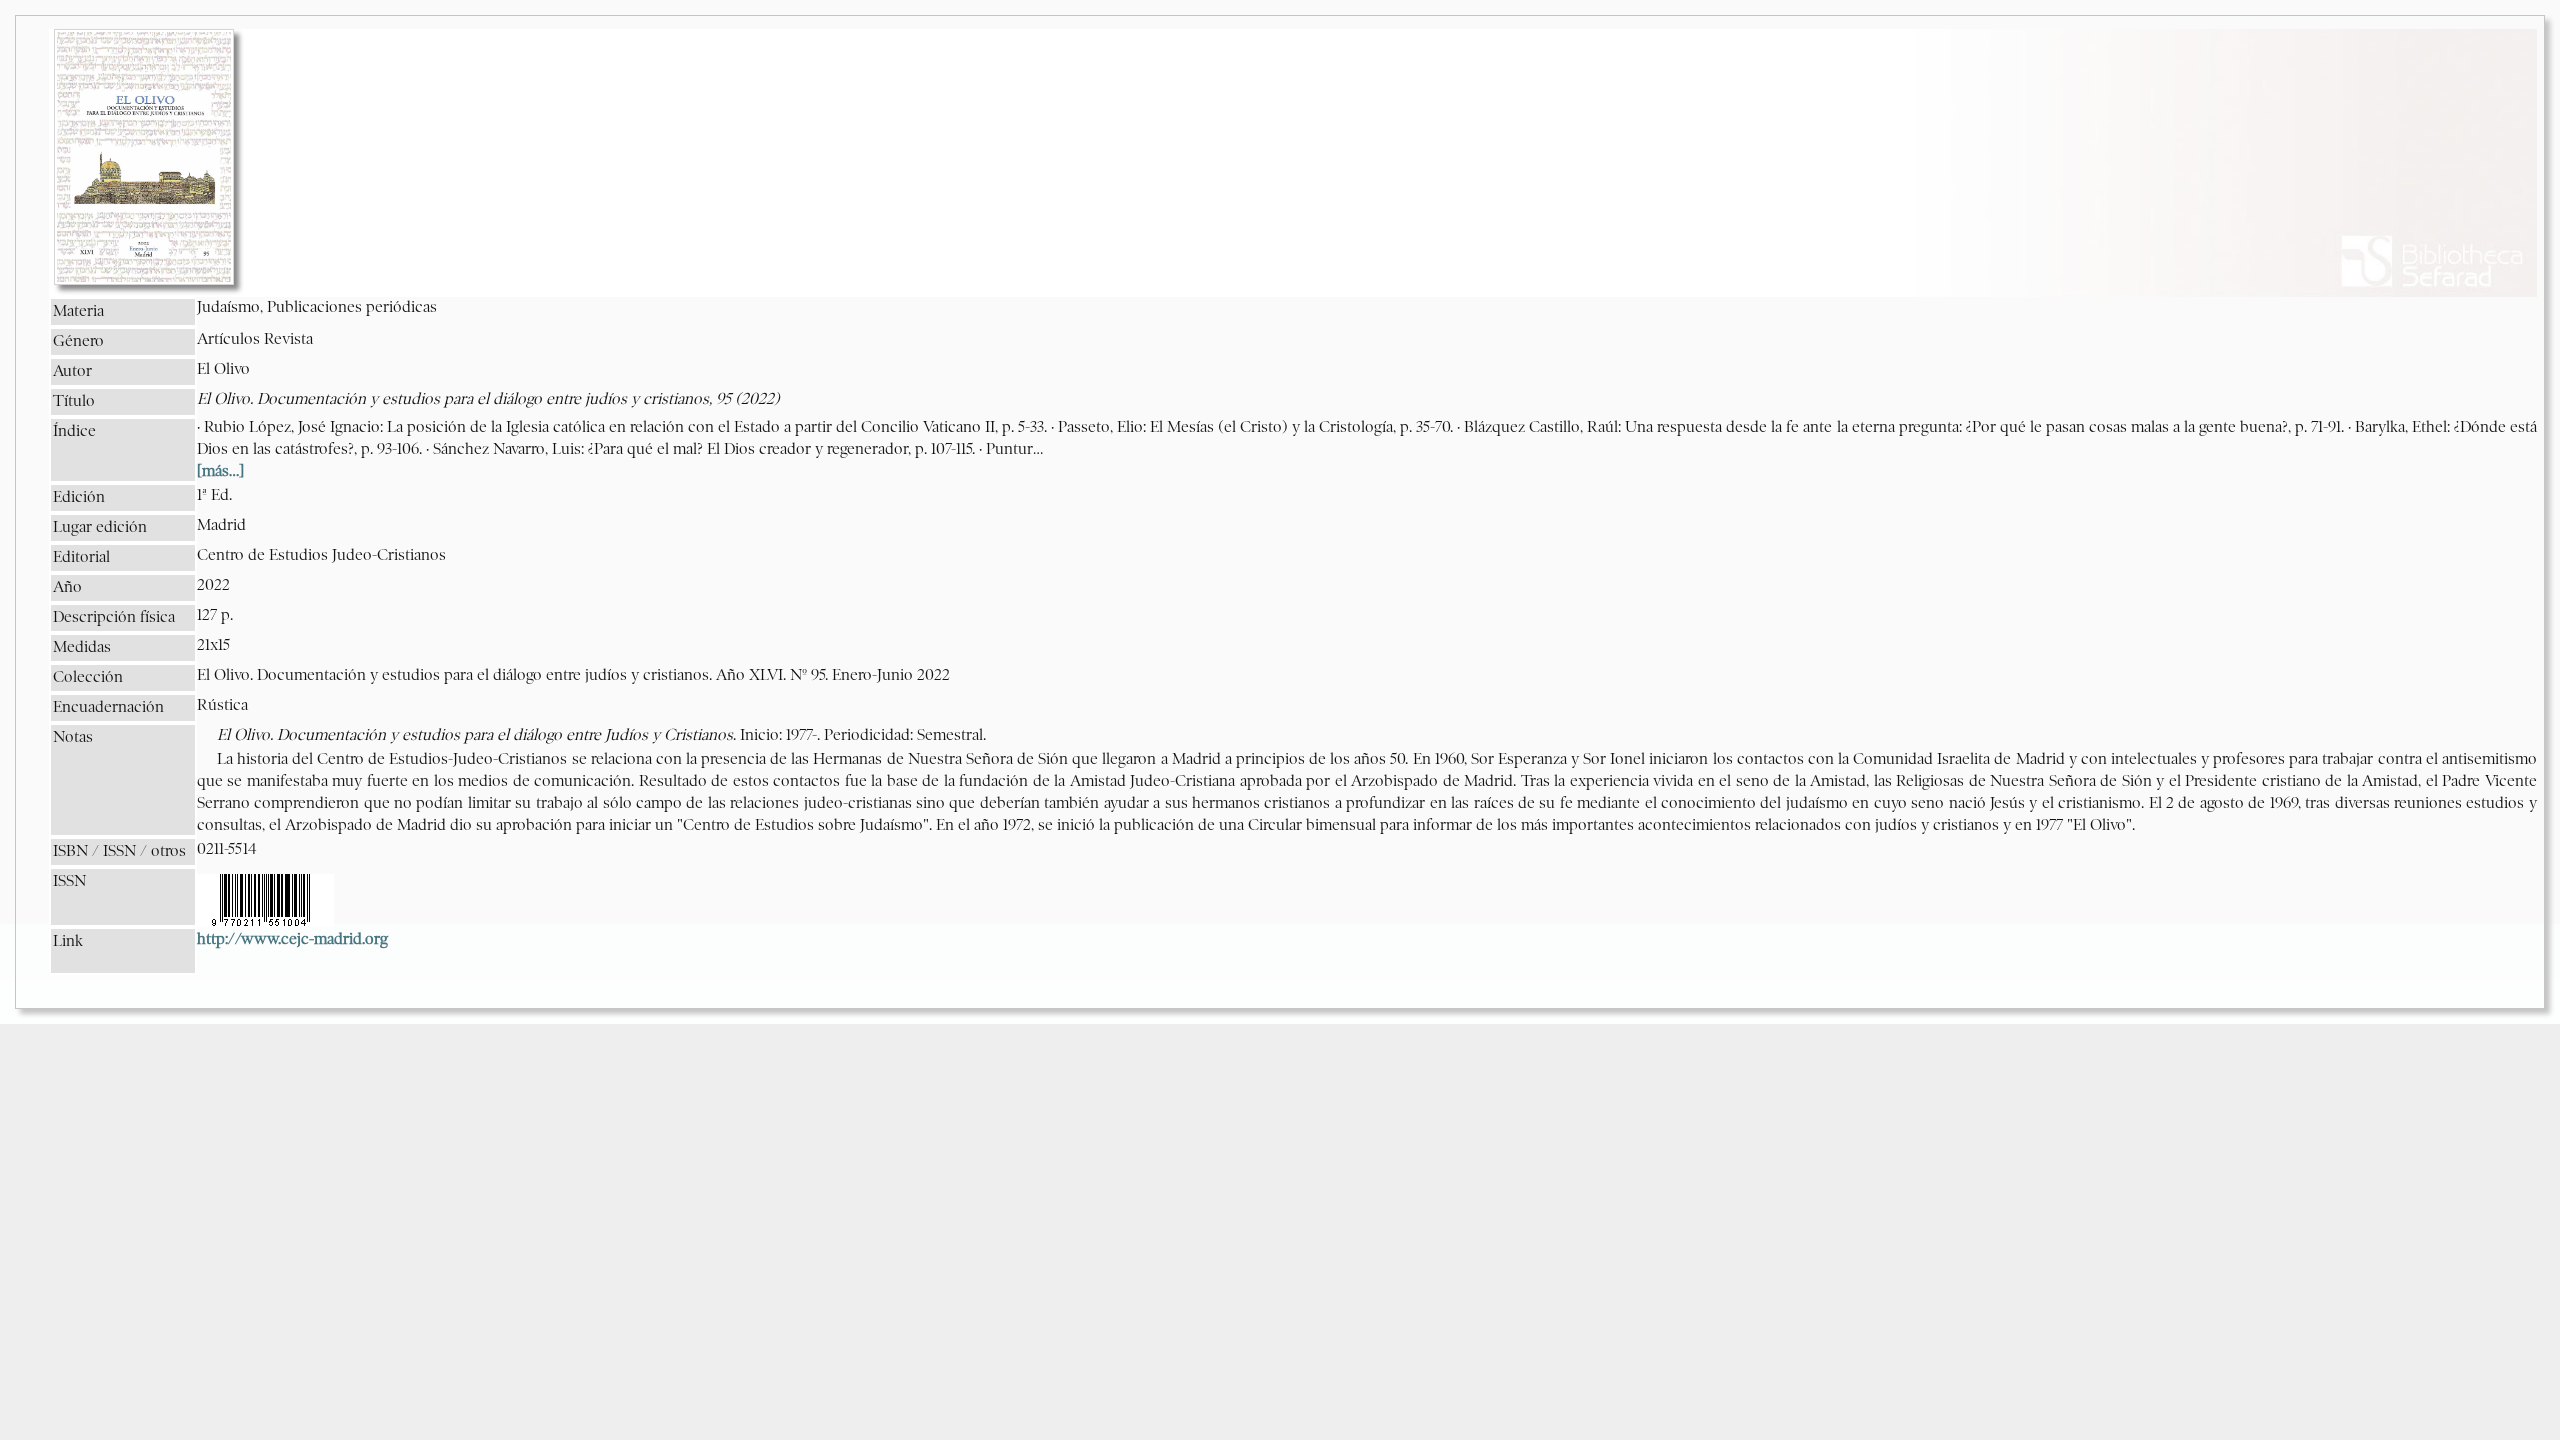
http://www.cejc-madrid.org (292, 940)
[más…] (220, 472)
